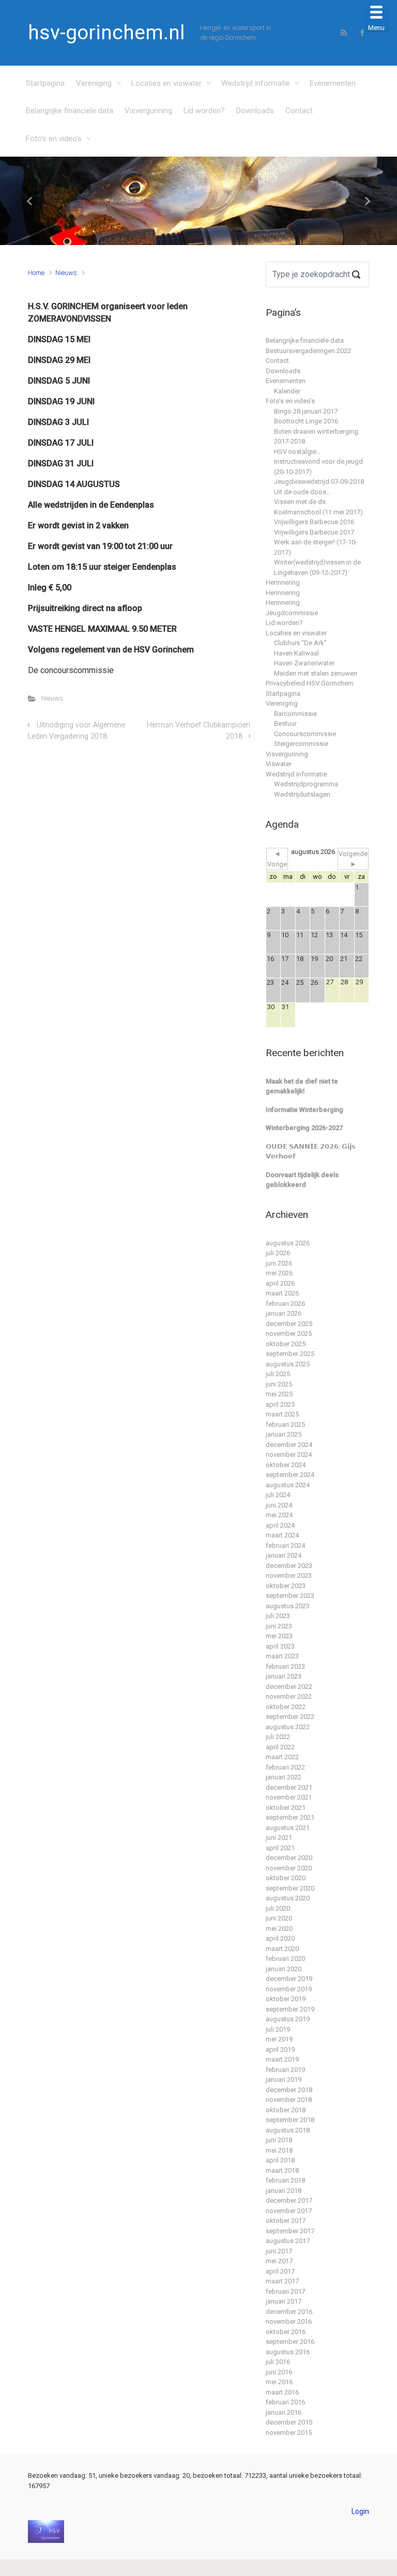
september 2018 (290, 2120)
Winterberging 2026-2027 (304, 1128)
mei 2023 (279, 1636)
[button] (30, 201)
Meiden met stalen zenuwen (316, 673)
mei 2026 (279, 1273)
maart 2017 (282, 2281)
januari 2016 (284, 2412)
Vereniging (94, 83)
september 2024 (290, 1475)
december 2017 (289, 2200)
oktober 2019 (286, 1999)
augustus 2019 (288, 2019)
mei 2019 (279, 2039)
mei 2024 (279, 1515)
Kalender (287, 391)
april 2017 (280, 2271)
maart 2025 (282, 1414)
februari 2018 (285, 2180)
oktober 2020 (286, 1878)
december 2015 (289, 2422)
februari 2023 (285, 1666)
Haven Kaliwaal (296, 653)
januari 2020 (284, 1969)
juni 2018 (279, 2140)
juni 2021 (279, 1838)
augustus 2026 (288, 1243)
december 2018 (289, 2090)
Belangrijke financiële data (70, 111)
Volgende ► (353, 859)
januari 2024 (284, 1555)
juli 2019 (278, 2029)
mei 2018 (279, 2150)
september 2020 (290, 1888)
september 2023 (290, 1596)
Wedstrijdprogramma (306, 784)
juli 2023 (278, 1616)
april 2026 (280, 1283)
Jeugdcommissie (292, 613)
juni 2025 (279, 1384)
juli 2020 (278, 1908)
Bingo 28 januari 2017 (306, 411)
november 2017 (289, 2211)
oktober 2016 (286, 2332)
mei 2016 (279, 2382)
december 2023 (289, 1566)
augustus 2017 (288, 2241)
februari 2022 (285, 1767)
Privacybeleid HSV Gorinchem (310, 683)
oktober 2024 (286, 1465)
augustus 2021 (288, 1828)
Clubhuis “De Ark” (300, 643)
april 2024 (280, 1525)
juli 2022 (278, 1737)
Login (360, 2511)
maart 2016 (282, 2392)
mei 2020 (279, 1929)
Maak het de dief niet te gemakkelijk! (302, 1086)
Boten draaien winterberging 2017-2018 (316, 437)
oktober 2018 (286, 2110)
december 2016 (289, 2312)
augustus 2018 (288, 2130)
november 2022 (289, 1696)
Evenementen (333, 83)
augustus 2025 (288, 1364)
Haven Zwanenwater (304, 663)
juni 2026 (279, 1263)
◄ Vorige (277, 859)
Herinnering (283, 582)
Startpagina (45, 83)
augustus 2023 (288, 1606)
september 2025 (290, 1354)
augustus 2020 (288, 1898)
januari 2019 (284, 2079)
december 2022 (289, 1687)
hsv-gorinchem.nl (106, 33)
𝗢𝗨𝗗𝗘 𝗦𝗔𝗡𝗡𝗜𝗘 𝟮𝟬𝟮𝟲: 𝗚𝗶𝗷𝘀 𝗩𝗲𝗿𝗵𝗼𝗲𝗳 (311, 1152)
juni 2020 (279, 1918)
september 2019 (290, 2009)
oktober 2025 (286, 1344)
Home (36, 273)
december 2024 (289, 1445)
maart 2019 (282, 2059)
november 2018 (289, 2100)
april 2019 (280, 2049)
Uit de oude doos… (302, 492)
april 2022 (280, 1747)
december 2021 (289, 1787)
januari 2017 (284, 2301)
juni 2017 (279, 2251)
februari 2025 (285, 1424)
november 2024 (289, 1454)
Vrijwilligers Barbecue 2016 (314, 522)
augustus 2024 (288, 1485)
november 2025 (289, 1333)
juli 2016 (278, 2362)
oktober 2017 (286, 2221)
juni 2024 (279, 1505)
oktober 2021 (286, 1808)
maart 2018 (282, 2170)
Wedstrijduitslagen (302, 794)
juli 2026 (278, 1253)
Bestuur (285, 723)
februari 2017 (285, 2291)
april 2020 (280, 1938)
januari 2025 (284, 1434)
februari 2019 (285, 2070)
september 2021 (290, 1817)
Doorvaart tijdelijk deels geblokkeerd (302, 1180)
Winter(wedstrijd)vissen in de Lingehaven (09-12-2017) (317, 567)
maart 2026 (282, 1293)
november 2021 (289, 1797)
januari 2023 (284, 1676)
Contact (299, 111)
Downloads (255, 111)
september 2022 (290, 1717)
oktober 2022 (286, 1707)
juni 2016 (279, 2372)
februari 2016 (285, 2402)
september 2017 (290, 2231)
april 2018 (280, 2160)
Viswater (279, 764)
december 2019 (289, 1979)
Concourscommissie (305, 734)
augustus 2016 (288, 2352)
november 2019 (289, 1989)
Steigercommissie (301, 744)
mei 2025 (279, 1394)
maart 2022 (282, 1757)
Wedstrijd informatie (256, 83)
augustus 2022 (288, 1727)
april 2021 (280, 1848)
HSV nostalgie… (297, 452)
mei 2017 (279, 2261)
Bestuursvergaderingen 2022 (308, 351)
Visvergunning (148, 111)
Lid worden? (204, 111)
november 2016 (289, 2321)
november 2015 (289, 2433)
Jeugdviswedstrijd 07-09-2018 (319, 482)
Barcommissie (295, 714)
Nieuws (66, 273)
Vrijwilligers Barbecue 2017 (314, 532)
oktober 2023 (286, 1586)
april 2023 (280, 1646)
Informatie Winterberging (304, 1110)
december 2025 (289, 1324)
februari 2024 (285, 1545)
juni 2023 (279, 1626)
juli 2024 (278, 1495)
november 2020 (289, 1868)
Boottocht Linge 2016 (306, 421)
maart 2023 (282, 1656)
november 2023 (289, 1575)
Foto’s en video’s (54, 139)
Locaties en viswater (166, 83)
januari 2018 (284, 2191)
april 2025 (280, 1404)
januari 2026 (284, 1313)
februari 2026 (285, 1304)
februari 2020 (285, 1958)
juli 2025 (278, 1374)
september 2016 (290, 2342)
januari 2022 (284, 1777)
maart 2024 (282, 1535)
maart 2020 (282, 1949)
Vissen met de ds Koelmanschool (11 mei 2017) (318, 507)
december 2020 (289, 1858)
